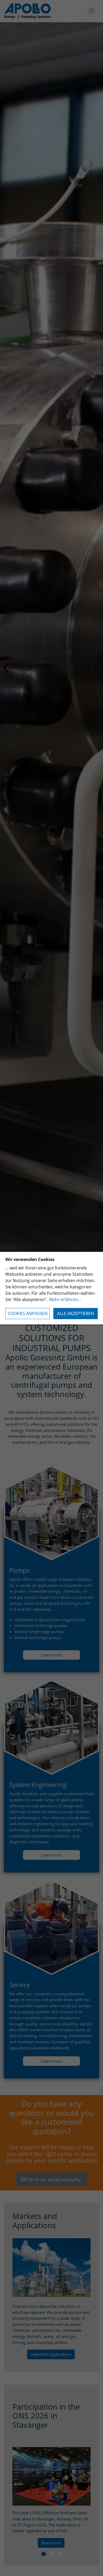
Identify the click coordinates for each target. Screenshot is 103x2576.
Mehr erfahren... (65, 1299)
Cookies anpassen (28, 1313)
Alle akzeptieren (76, 1313)
